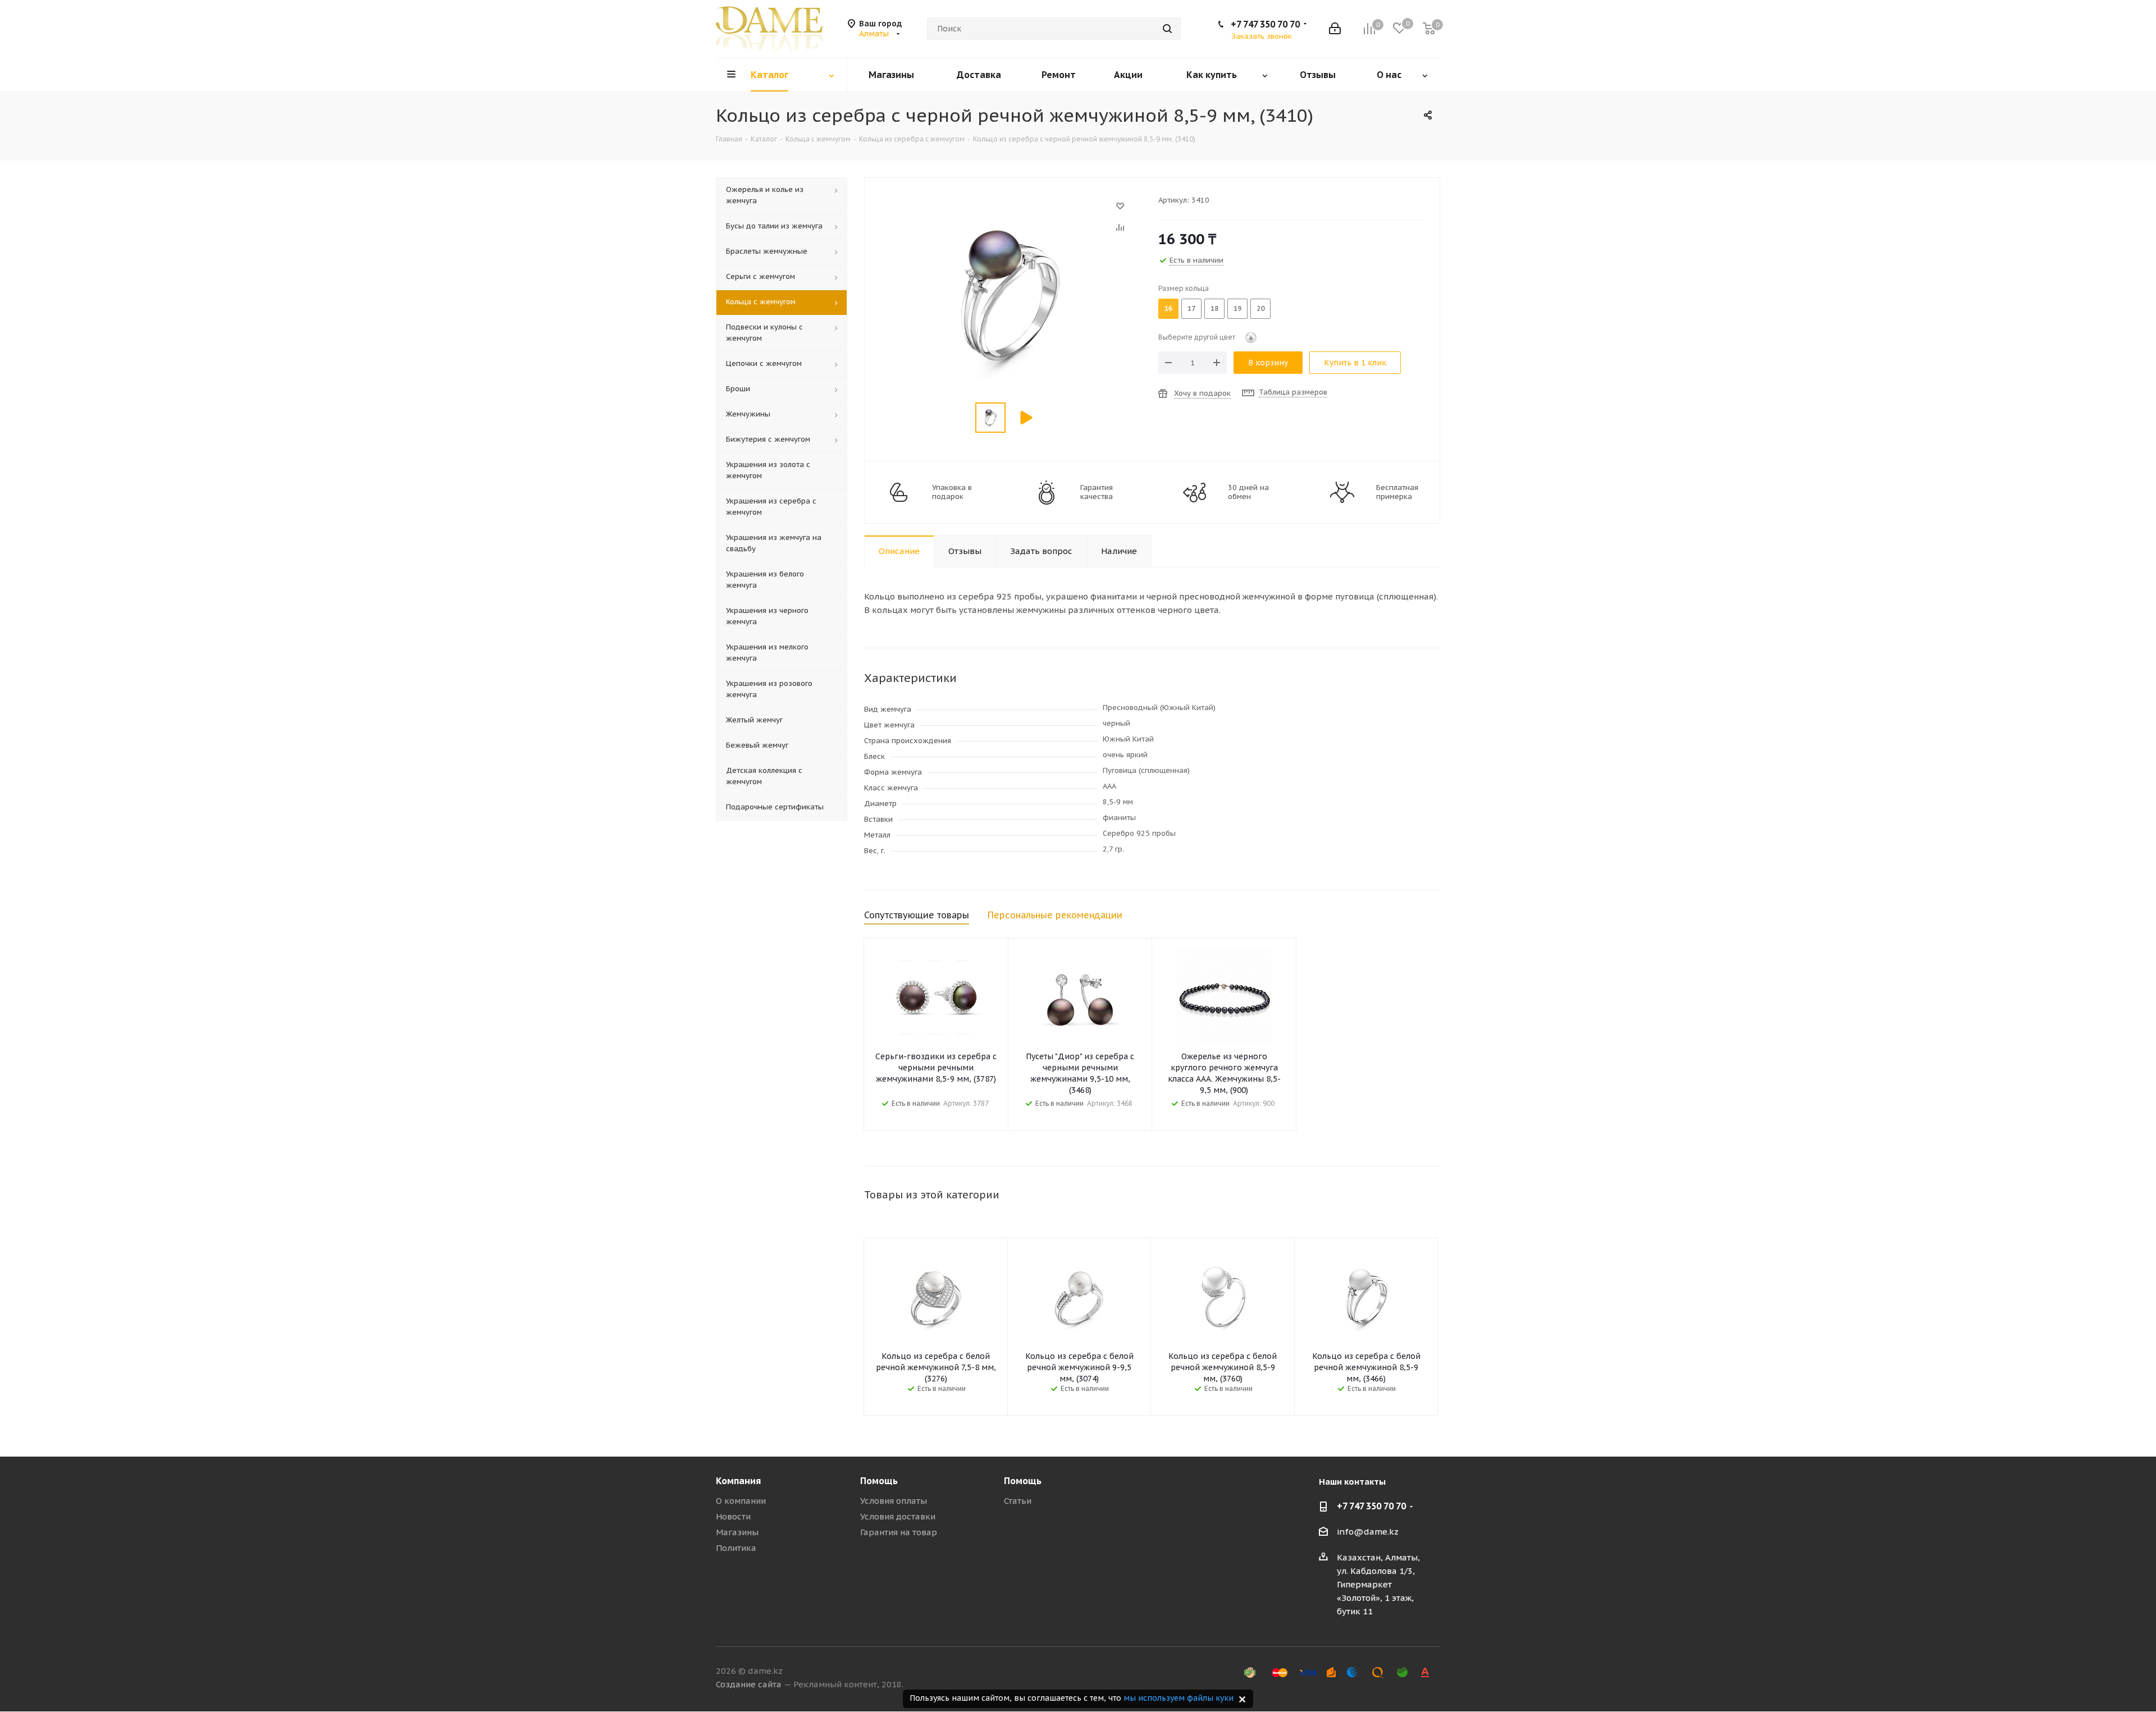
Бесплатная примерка (1397, 492)
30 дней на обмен (1248, 492)
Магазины (737, 1532)
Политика (736, 1548)
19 (1237, 308)
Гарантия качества (1097, 492)
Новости (733, 1516)
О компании (741, 1501)
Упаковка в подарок (952, 492)
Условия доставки (898, 1516)
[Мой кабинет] (1335, 29)
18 (1214, 308)
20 (1260, 308)
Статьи (1018, 1501)
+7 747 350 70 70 (1265, 24)
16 (1168, 308)
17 (1191, 308)
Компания (738, 1481)
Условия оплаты (894, 1501)
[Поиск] (1167, 29)
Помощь (879, 1481)
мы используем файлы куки (1179, 1698)
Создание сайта (749, 1684)
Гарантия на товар (899, 1532)
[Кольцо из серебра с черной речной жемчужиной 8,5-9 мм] (1008, 211)
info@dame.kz (1368, 1532)
